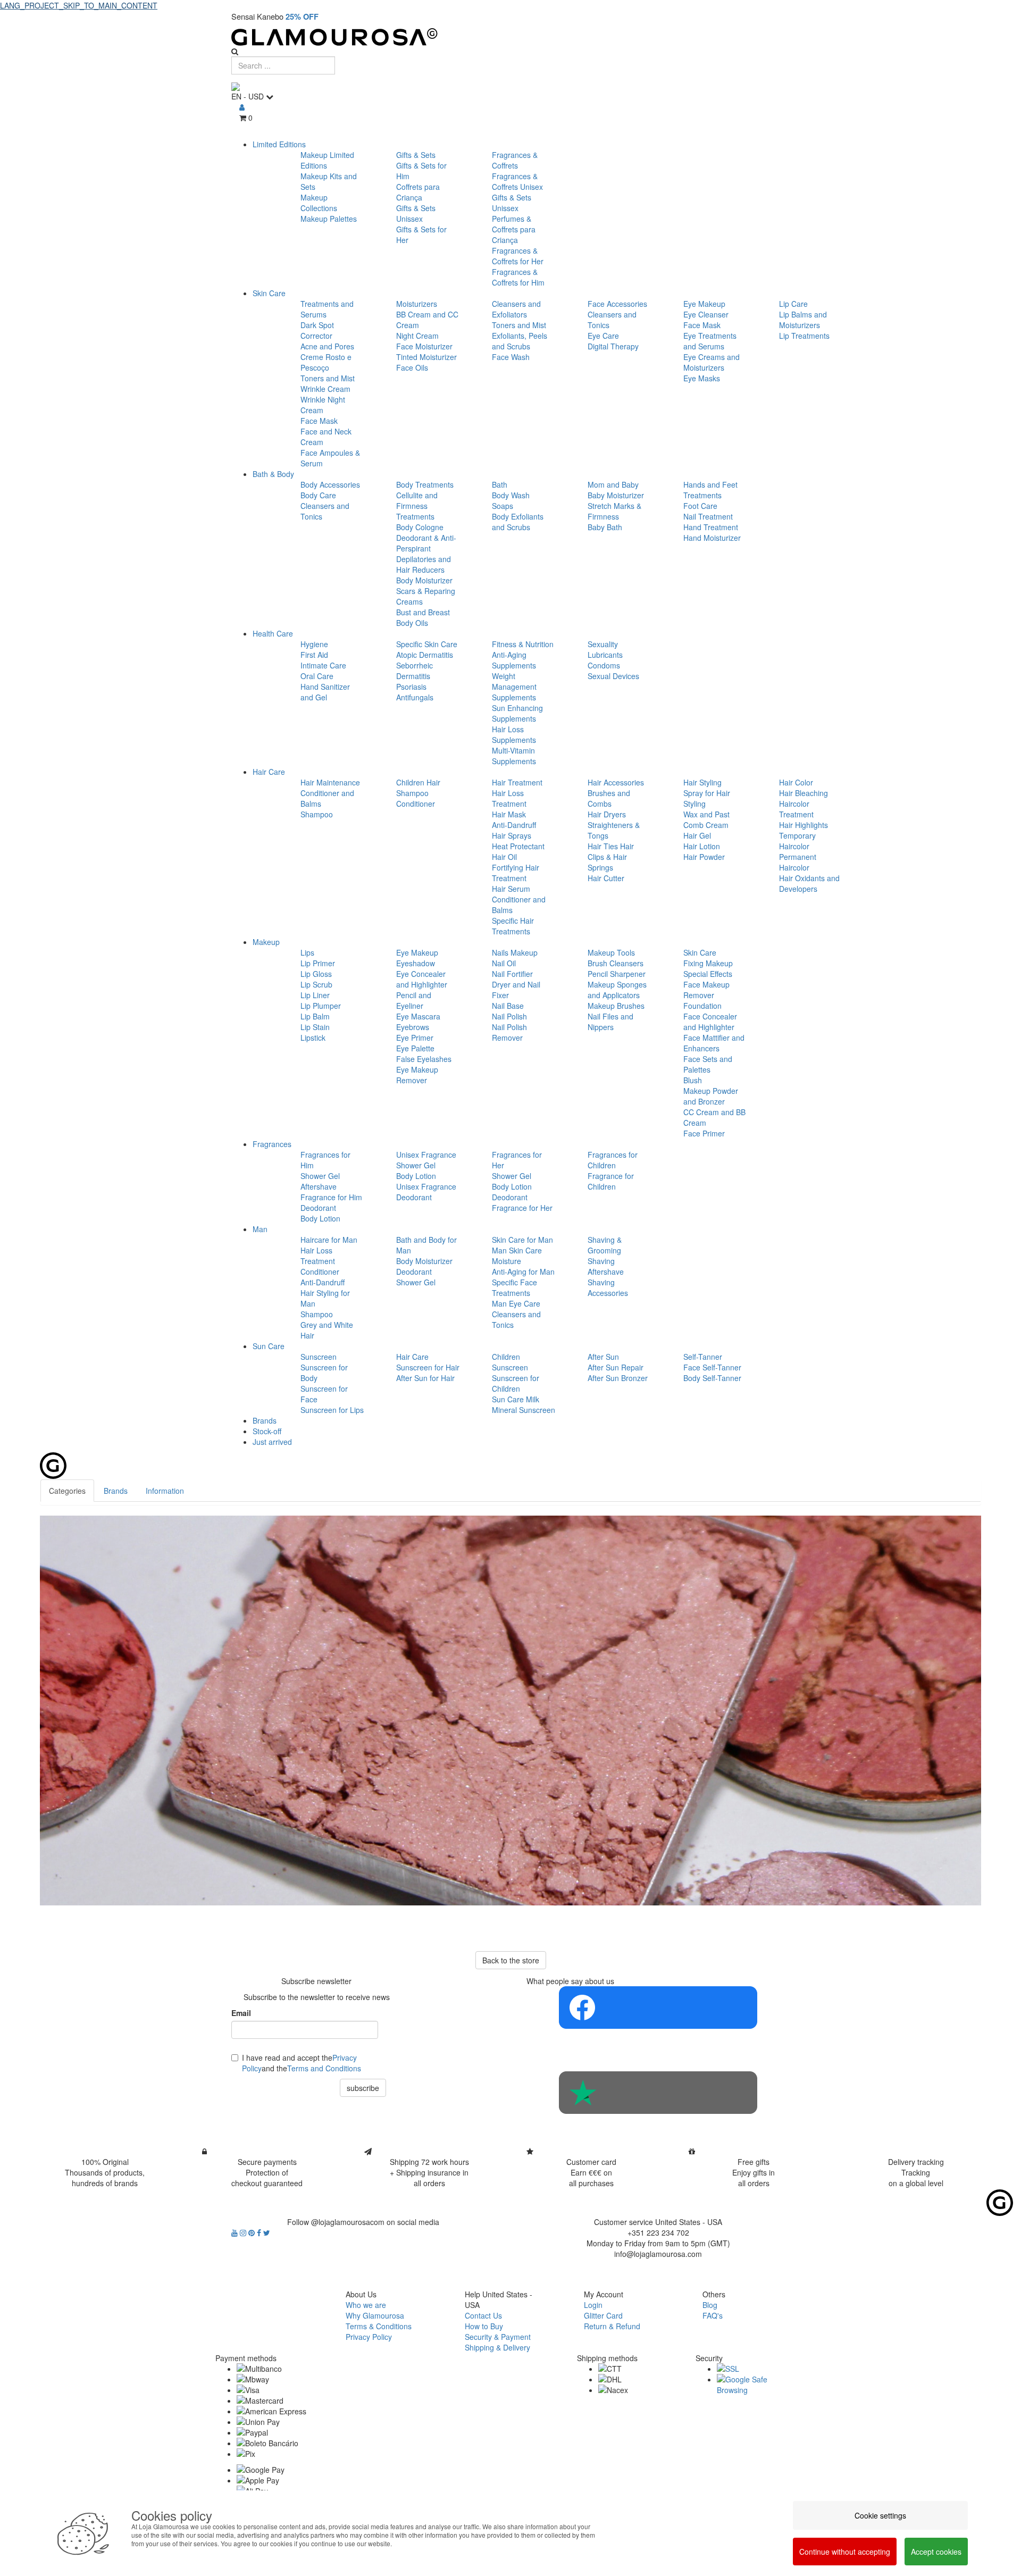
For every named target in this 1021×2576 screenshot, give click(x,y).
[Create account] (242, 107)
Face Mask (319, 421)
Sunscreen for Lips (332, 1410)
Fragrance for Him (331, 1197)
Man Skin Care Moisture (517, 1256)
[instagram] (244, 2232)
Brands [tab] (116, 1491)
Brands (265, 1420)
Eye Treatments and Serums (710, 341)
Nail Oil (504, 963)
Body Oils (412, 623)
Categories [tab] (67, 1491)
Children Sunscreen (510, 1362)
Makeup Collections (319, 203)
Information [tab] (165, 1491)
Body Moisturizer (424, 580)
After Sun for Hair (425, 1378)
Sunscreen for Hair (428, 1367)
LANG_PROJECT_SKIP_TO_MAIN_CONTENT (79, 5)
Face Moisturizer (424, 346)
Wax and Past (706, 814)
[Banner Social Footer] (658, 2008)
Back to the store (511, 1960)
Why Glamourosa (375, 2315)
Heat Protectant (518, 846)
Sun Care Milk (516, 1399)
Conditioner (416, 804)
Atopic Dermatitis (425, 655)
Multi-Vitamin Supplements (514, 756)
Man (260, 1229)
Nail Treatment (708, 516)
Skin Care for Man (522, 1240)
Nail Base (508, 1006)
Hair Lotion (702, 846)
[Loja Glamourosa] (510, 37)
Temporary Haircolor (797, 841)
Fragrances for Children (613, 1160)
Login (593, 2305)
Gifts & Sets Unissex (416, 213)
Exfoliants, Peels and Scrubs (520, 341)
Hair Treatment (517, 782)
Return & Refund (612, 2326)
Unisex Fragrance (426, 1155)
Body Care (318, 495)
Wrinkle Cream (325, 389)
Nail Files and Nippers (610, 1022)
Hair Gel (697, 835)
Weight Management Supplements (514, 687)
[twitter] (267, 2232)
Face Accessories (617, 304)
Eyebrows (413, 1027)
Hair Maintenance (330, 782)
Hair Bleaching (804, 793)
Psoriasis (411, 687)
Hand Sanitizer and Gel (325, 692)
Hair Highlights (804, 825)
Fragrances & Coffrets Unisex (517, 181)
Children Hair (418, 782)
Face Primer (704, 1133)
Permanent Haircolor (798, 862)
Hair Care (269, 772)
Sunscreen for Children (516, 1383)
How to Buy (484, 2326)
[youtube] (236, 2232)
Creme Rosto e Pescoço (326, 362)
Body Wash (511, 495)
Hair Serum (511, 889)
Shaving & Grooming (605, 1245)
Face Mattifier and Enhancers (714, 1043)
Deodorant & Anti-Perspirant (426, 543)
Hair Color (796, 782)
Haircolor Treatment (796, 809)
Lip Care (793, 304)
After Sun (603, 1357)
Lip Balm (315, 1016)
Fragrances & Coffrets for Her (518, 256)
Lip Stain (315, 1027)
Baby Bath (605, 527)
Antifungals (415, 697)
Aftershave (319, 1186)
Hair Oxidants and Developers (809, 883)
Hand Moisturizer (712, 538)
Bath (500, 484)
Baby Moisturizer (616, 495)
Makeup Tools (611, 952)
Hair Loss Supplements (514, 734)
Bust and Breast (423, 612)
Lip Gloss (316, 974)
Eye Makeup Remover (417, 1075)
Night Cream (417, 336)
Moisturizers (417, 304)
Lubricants (605, 655)
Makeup (266, 942)
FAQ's (713, 2315)
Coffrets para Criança (418, 192)
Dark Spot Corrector (317, 330)
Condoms (604, 665)
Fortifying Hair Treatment (516, 873)
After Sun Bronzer (618, 1378)
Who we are (366, 2305)
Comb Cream (706, 825)
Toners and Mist (328, 378)
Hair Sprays (512, 835)
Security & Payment (498, 2337)
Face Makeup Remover (706, 990)
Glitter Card (603, 2315)
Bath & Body (273, 474)
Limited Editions (279, 144)
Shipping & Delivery (497, 2347)
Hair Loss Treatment (509, 798)
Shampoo (317, 814)
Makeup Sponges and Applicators (617, 990)
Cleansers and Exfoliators (516, 309)
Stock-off (267, 1431)
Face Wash (511, 357)
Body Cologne (420, 527)
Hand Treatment (711, 527)
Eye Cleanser (706, 314)
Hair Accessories (616, 782)
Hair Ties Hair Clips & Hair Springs (611, 857)
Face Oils (412, 367)
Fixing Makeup (708, 963)
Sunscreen (319, 1357)
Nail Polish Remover (509, 1032)
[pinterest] (253, 2232)
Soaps (503, 506)
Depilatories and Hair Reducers (424, 564)
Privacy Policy (369, 2337)
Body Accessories (330, 484)
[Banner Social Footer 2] (658, 2093)
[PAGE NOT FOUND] (510, 1711)
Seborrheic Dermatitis (415, 671)
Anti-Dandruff (514, 825)
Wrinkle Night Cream (323, 405)
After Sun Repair (616, 1367)
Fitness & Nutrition (523, 644)
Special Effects (708, 974)
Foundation (702, 1006)
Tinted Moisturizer (426, 357)
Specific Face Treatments (514, 1287)
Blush (693, 1080)
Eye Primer (415, 1038)
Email (241, 2013)
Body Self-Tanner (712, 1378)
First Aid (314, 655)
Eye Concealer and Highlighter (422, 979)
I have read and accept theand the (302, 2063)
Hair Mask (509, 814)
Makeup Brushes (616, 1006)
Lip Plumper (321, 1006)
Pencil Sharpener (617, 974)
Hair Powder (704, 857)
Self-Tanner (703, 1357)
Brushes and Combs (609, 798)
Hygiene (314, 644)
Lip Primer (318, 963)
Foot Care (700, 506)
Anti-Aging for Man (523, 1272)
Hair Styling (702, 782)
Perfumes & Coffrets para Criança (514, 229)
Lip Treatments (804, 336)
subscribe (363, 2088)
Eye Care (603, 336)
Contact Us (483, 2315)
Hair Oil (504, 857)
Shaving (601, 1261)
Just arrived (272, 1442)
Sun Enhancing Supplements (517, 713)
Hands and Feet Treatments (710, 490)
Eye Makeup (704, 304)
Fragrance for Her (522, 1208)
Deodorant (318, 1208)
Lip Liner (315, 995)
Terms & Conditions (379, 2326)
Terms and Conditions (324, 2068)
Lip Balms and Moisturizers (803, 320)
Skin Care (269, 293)
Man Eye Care (516, 1303)
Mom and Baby (613, 484)
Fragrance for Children (611, 1181)
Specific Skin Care (427, 644)
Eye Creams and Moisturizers (712, 362)
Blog (710, 2305)
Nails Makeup (515, 952)
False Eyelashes (424, 1059)
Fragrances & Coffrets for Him (518, 277)
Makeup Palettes (329, 219)
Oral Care (317, 676)
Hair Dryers (607, 814)
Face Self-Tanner (712, 1367)
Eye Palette (415, 1048)
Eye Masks (702, 378)
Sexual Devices (613, 676)
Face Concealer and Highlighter (710, 1022)
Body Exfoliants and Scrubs (518, 522)
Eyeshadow (416, 963)
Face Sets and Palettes (708, 1064)
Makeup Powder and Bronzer (711, 1096)
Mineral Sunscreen (524, 1410)
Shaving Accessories (608, 1287)
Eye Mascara (418, 1016)
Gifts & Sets (416, 155)
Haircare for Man (329, 1240)
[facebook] (260, 2232)
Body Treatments (425, 484)
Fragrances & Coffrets (515, 160)
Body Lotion (320, 1218)
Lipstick (313, 1038)
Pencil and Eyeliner (414, 1000)
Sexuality (603, 644)
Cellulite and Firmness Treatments (417, 506)
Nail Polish (509, 1016)
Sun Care (269, 1346)
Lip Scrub (316, 984)
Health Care (273, 633)
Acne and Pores (327, 346)
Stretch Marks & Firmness (614, 511)
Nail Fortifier (512, 974)
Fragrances (272, 1144)
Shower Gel (320, 1176)
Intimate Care (323, 665)
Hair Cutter (606, 878)
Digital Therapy (613, 346)
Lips (307, 952)
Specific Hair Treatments (513, 926)
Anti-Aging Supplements (514, 660)
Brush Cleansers (616, 963)
